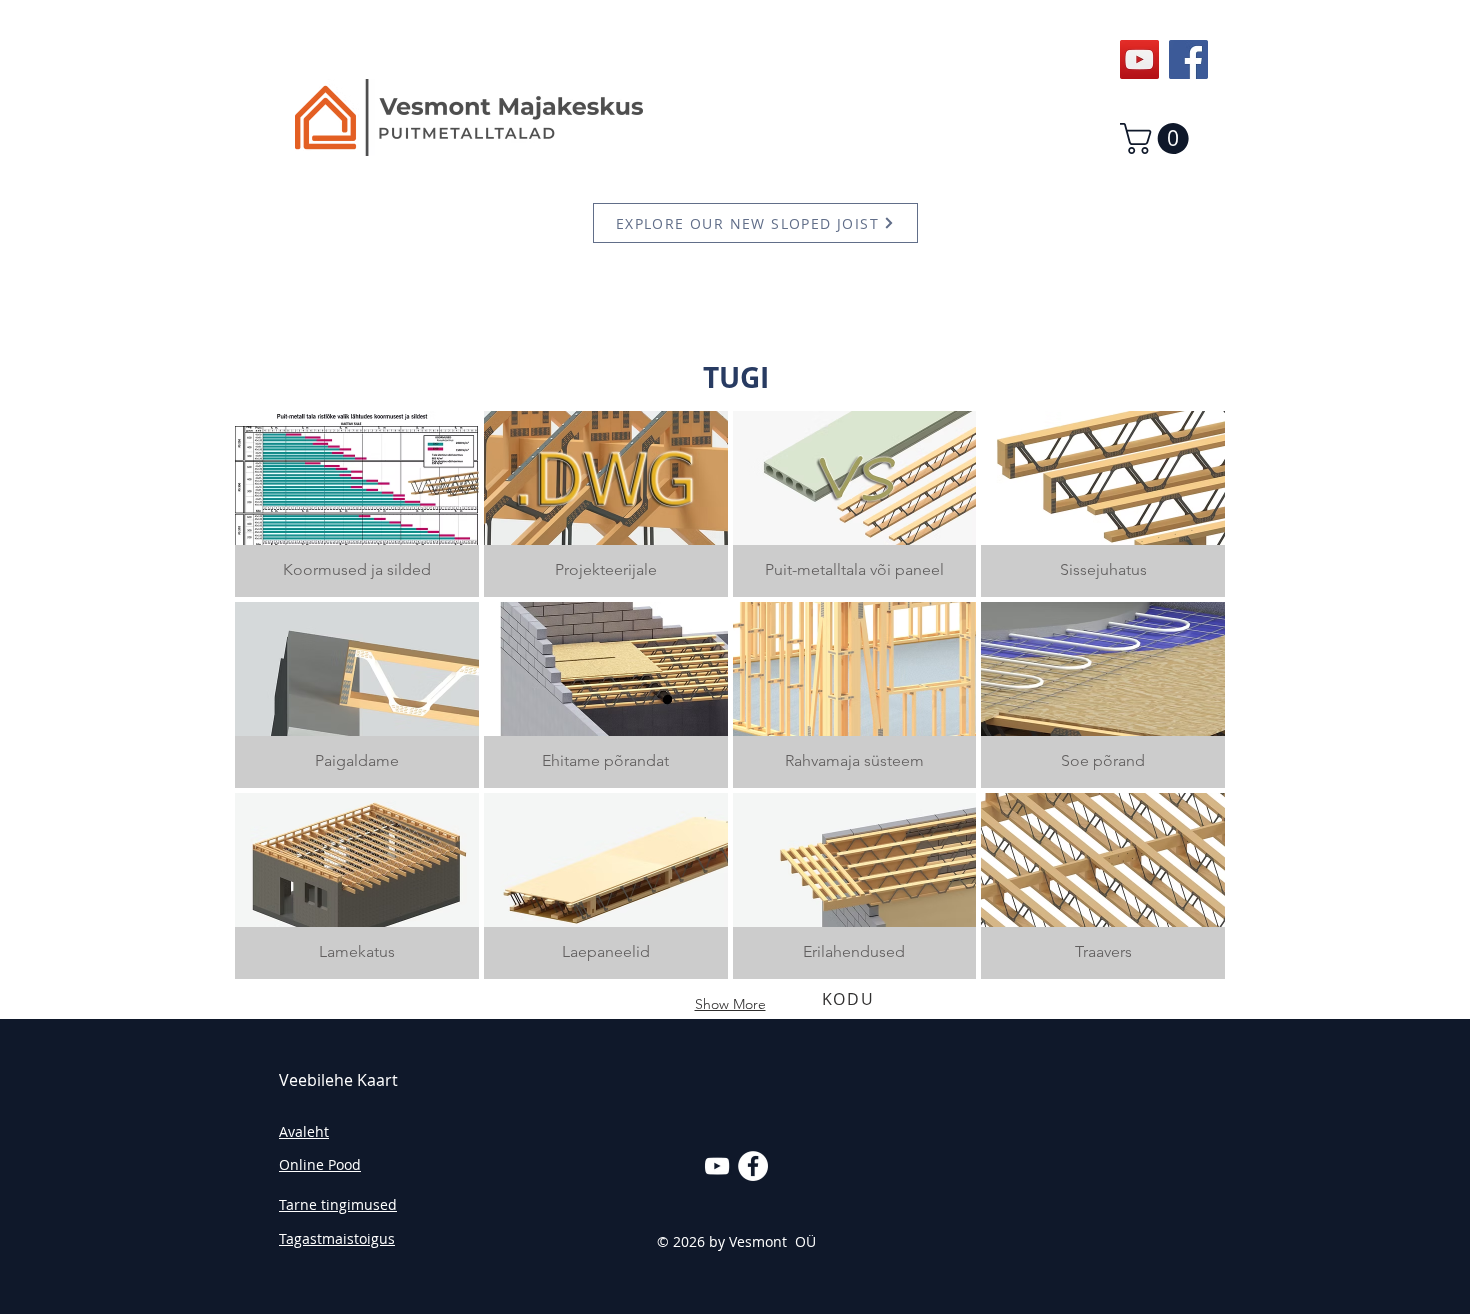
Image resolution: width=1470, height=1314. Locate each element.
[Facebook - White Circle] (753, 1166)
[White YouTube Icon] (717, 1166)
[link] (1158, 138)
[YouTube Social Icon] (1139, 59)
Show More (730, 1004)
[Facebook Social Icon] (1188, 59)
